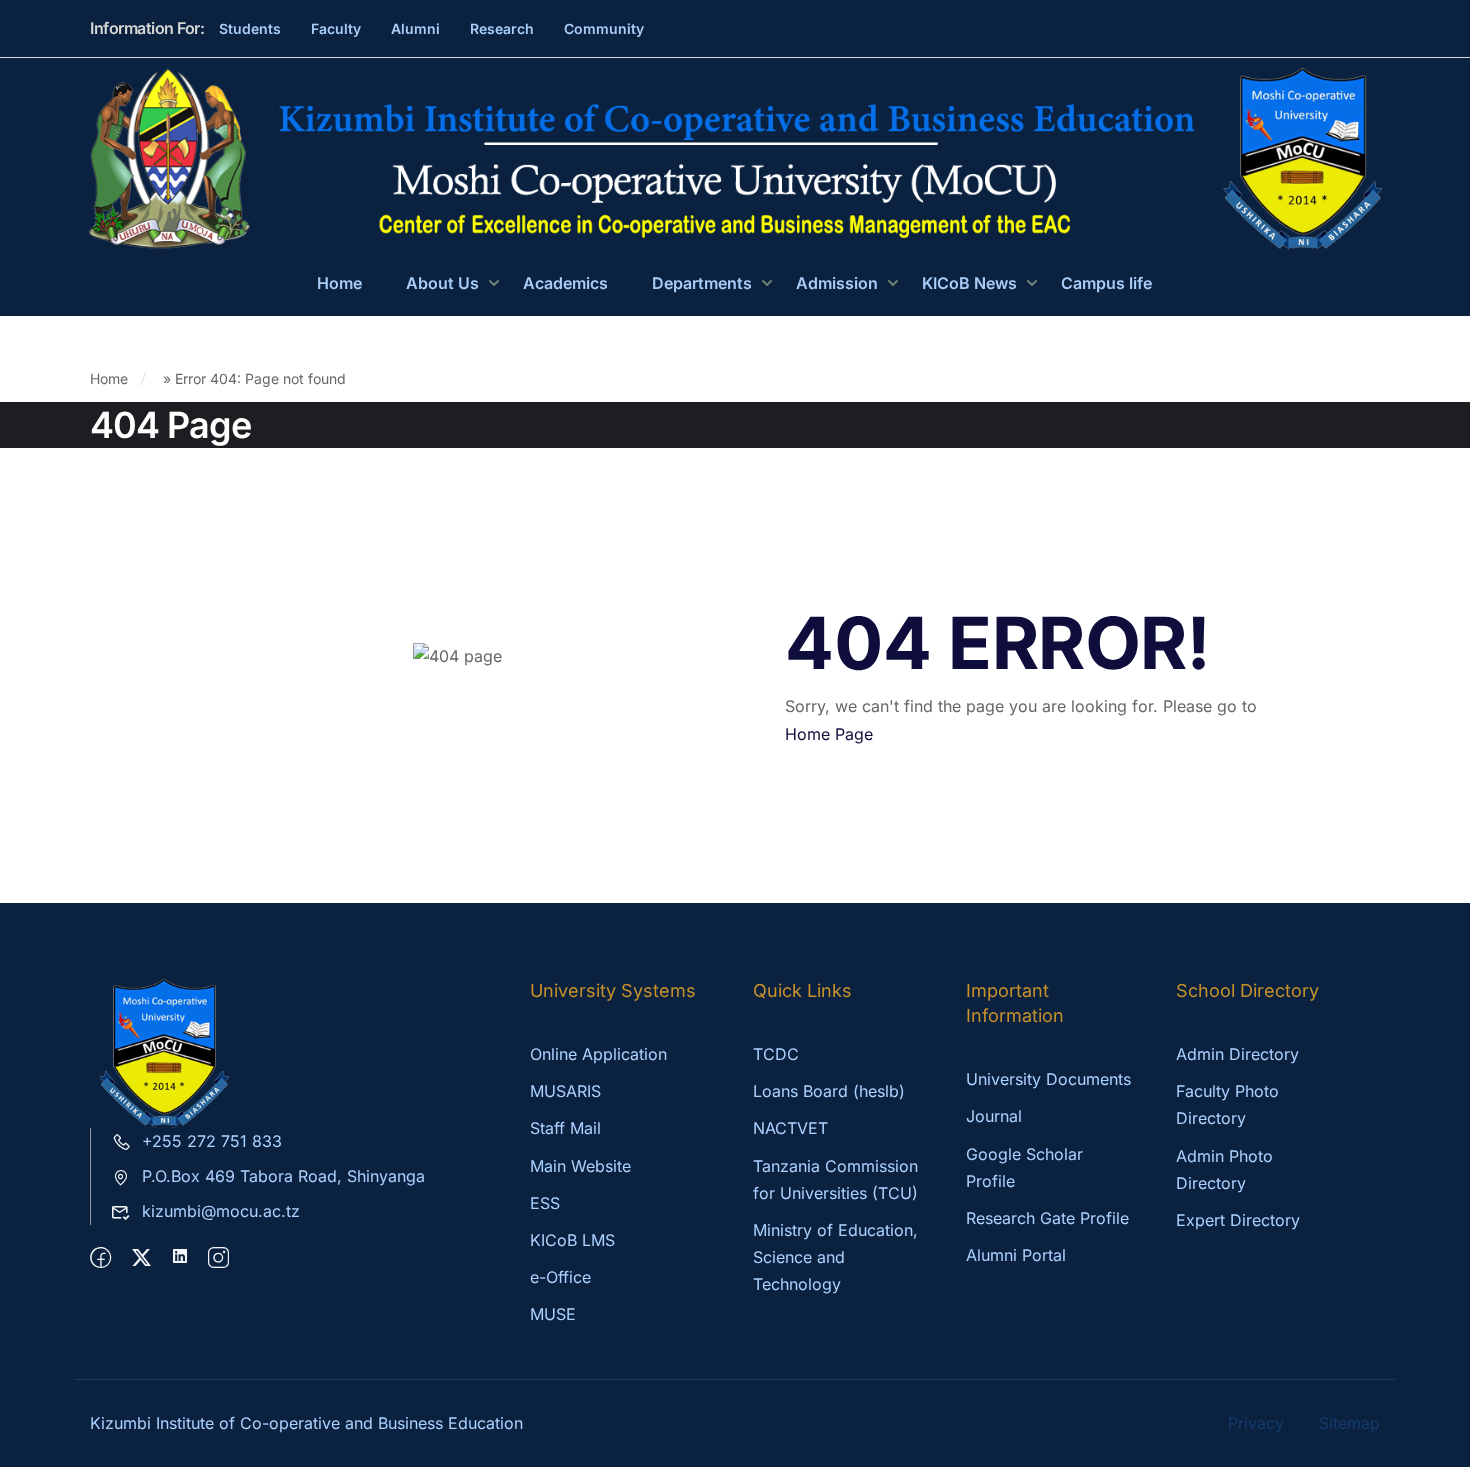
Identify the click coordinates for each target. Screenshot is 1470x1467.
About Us (442, 283)
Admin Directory (1237, 1054)
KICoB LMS (572, 1240)
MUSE (553, 1314)
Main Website (580, 1166)
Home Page (829, 734)
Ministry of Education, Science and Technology (835, 1257)
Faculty (336, 28)
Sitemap (1349, 1423)
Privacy (1256, 1423)
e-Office (560, 1277)
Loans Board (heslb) (829, 1091)
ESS (545, 1203)
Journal (994, 1116)
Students (250, 28)
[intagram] (218, 1258)
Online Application (598, 1054)
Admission (837, 283)
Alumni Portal (1016, 1255)
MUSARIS (565, 1091)
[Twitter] (141, 1258)
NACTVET (790, 1128)
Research (502, 28)
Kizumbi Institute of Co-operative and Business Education (306, 1423)
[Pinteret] (180, 1258)
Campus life (1106, 283)
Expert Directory (1238, 1220)
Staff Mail (565, 1128)
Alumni (415, 28)
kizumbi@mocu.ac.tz (221, 1211)
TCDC (776, 1054)
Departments (702, 283)
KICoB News (969, 283)
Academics (565, 283)
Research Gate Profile (1047, 1218)
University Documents (1048, 1079)
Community (604, 28)
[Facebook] (100, 1258)
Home (339, 283)
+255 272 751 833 (212, 1141)
